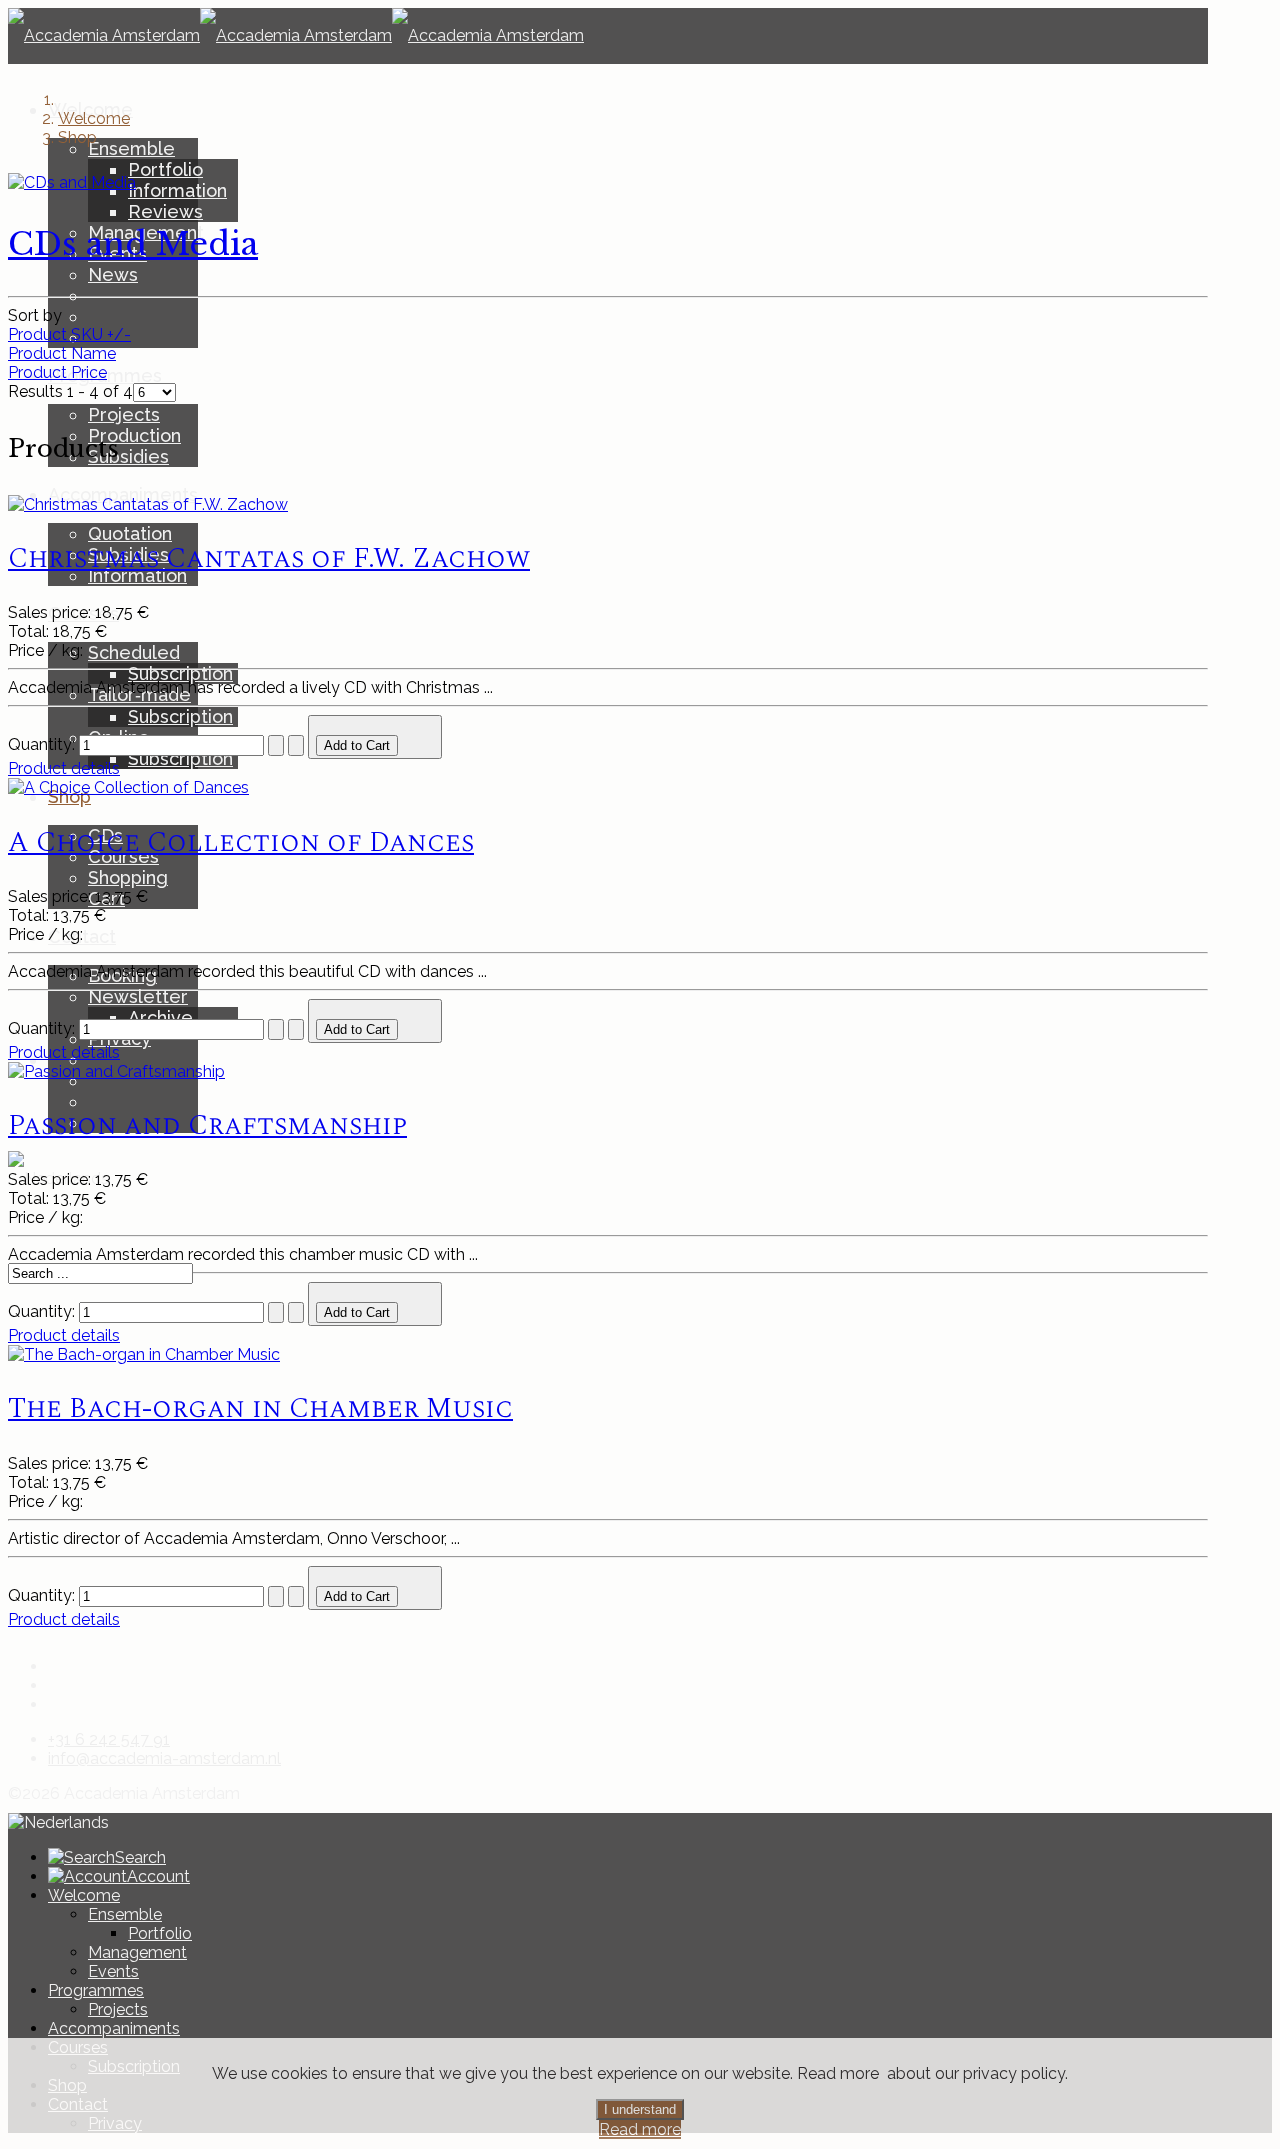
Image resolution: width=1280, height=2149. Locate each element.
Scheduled (134, 652)
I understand (640, 2109)
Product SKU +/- (69, 334)
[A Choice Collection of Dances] (128, 787)
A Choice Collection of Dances (241, 842)
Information (177, 190)
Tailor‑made (139, 694)
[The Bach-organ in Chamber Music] (144, 1354)
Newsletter (138, 996)
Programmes (96, 1990)
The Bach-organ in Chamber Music (260, 1408)
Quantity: (43, 744)
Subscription (180, 673)
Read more (640, 2129)
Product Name (62, 353)
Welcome (84, 1895)
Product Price (57, 372)
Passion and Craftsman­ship (207, 1125)
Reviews (165, 211)
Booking (122, 975)
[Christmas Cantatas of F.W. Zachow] (148, 504)
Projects (124, 414)
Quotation (130, 533)
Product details (64, 768)
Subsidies (128, 456)
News (113, 274)
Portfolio (165, 169)
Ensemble (131, 148)
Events (113, 1971)
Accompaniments (114, 2028)
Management (137, 1952)
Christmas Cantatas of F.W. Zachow (269, 558)
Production (134, 435)
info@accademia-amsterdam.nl (164, 1758)
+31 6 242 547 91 (109, 1739)
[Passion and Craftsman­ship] (116, 1071)
